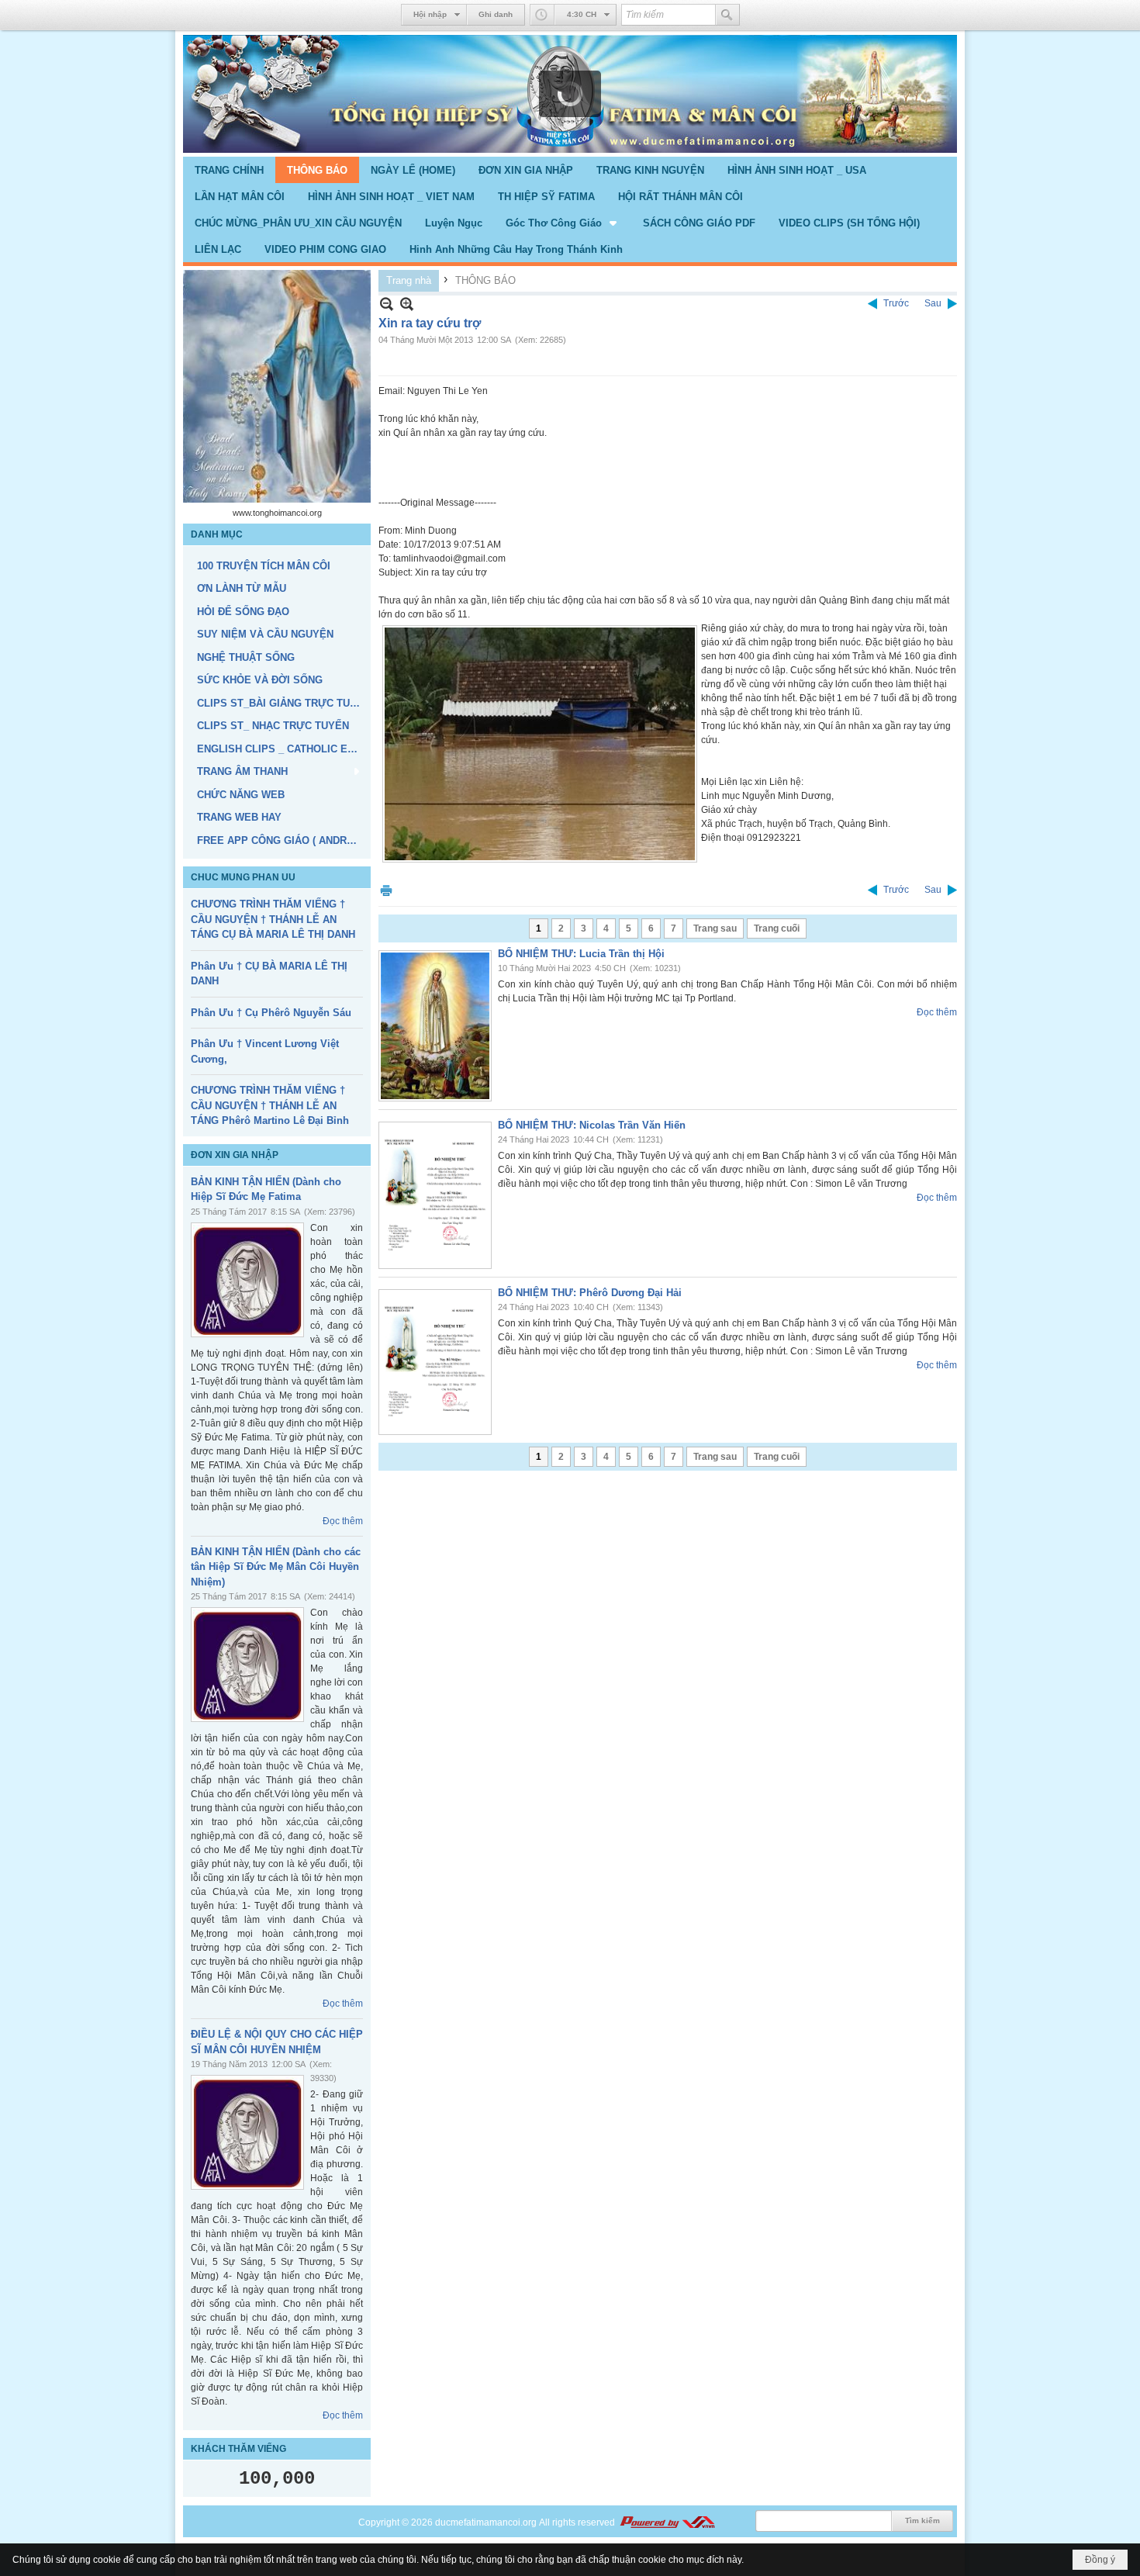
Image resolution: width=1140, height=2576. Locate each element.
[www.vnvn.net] (667, 2522)
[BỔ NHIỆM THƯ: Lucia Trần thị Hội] (435, 1026)
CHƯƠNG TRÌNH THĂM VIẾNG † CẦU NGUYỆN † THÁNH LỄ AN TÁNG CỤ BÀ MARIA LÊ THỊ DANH (273, 919)
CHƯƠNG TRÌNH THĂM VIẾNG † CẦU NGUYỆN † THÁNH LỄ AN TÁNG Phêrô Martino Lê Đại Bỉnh (270, 1105)
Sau (933, 303)
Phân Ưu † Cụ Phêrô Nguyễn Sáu (271, 1013)
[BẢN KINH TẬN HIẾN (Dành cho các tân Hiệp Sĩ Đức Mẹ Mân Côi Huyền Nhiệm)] (247, 1665)
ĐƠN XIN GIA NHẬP (235, 1155)
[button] (563, 223)
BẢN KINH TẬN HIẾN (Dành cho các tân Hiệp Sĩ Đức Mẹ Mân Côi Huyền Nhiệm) (276, 1567)
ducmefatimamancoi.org (486, 2522)
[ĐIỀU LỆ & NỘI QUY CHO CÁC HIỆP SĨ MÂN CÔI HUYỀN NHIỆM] (247, 2132)
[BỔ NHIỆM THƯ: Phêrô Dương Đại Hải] (435, 1362)
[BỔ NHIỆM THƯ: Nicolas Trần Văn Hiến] (435, 1195)
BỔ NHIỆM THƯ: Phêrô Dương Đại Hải (590, 1293)
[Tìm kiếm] (727, 15)
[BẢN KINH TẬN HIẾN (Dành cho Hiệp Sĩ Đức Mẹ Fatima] (247, 1280)
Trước (896, 303)
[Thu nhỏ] (387, 304)
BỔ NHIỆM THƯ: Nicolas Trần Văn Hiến (592, 1125)
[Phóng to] (407, 304)
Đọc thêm (343, 1521)
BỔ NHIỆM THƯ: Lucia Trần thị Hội (581, 954)
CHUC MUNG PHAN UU (243, 877)
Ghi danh (496, 14)
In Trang (386, 890)
